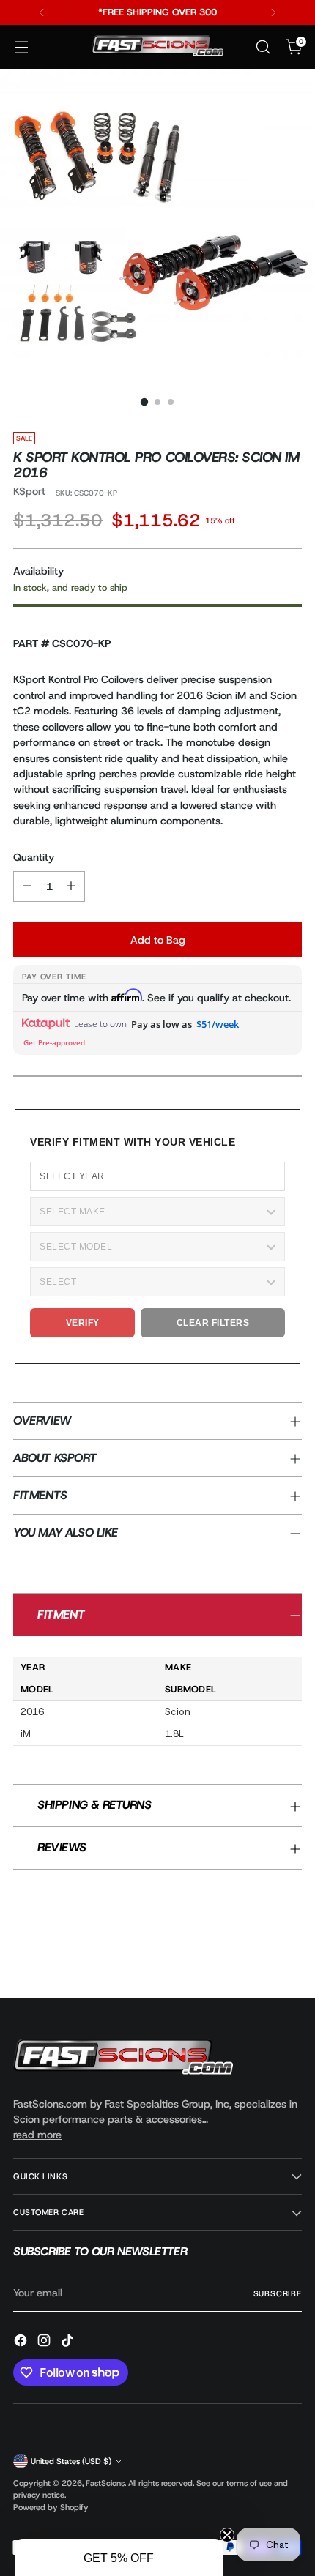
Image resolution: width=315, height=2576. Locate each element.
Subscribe (278, 2293)
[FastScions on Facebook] (22, 2342)
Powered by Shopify (51, 2507)
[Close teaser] (227, 2535)
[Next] (273, 12)
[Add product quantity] (71, 886)
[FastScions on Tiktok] (69, 2342)
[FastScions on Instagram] (45, 2342)
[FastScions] (157, 47)
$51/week (218, 1024)
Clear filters (213, 1323)
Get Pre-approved (54, 1042)
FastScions (105, 2483)
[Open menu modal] (21, 47)
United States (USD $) (71, 2461)
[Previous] (42, 12)
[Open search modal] (263, 47)
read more (37, 2135)
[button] (119, 2558)
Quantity (34, 857)
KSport (29, 491)
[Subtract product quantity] (27, 886)
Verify (83, 1323)
